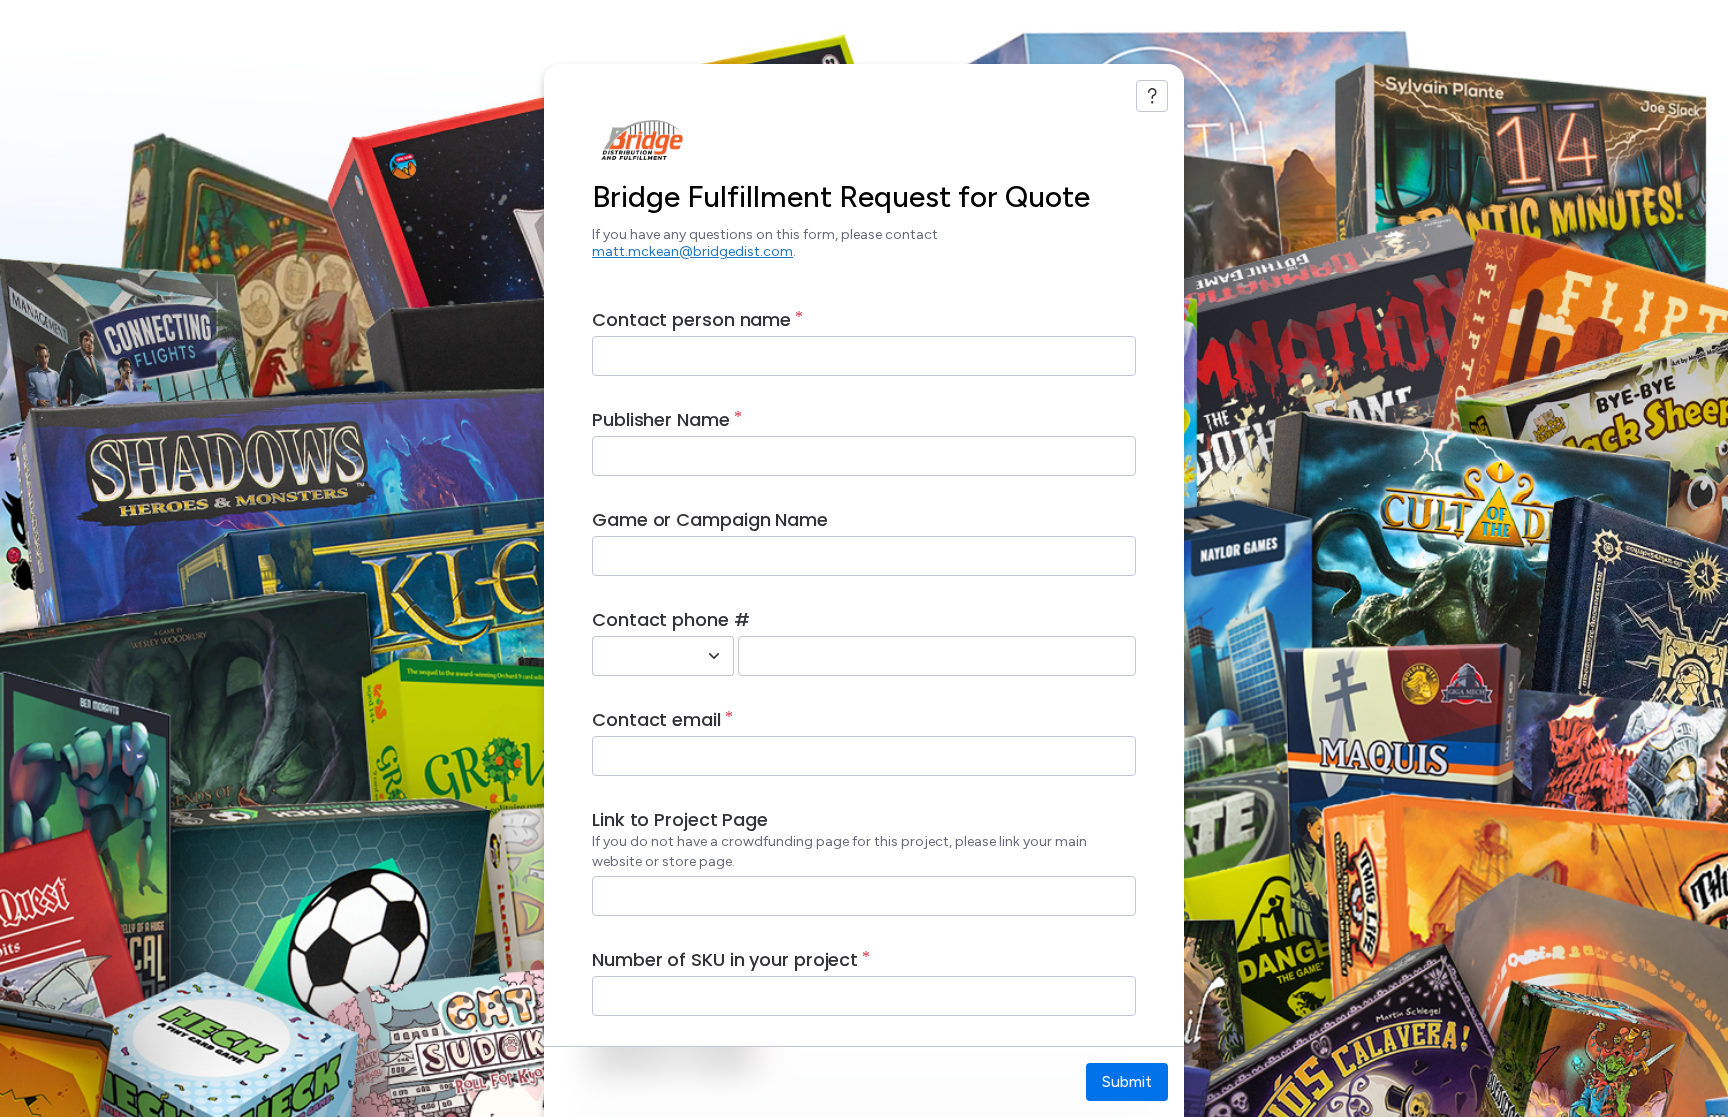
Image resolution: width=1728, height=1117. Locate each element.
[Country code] (714, 656)
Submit (1127, 1081)
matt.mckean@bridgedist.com (692, 251)
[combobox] (641, 656)
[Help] (1152, 96)
